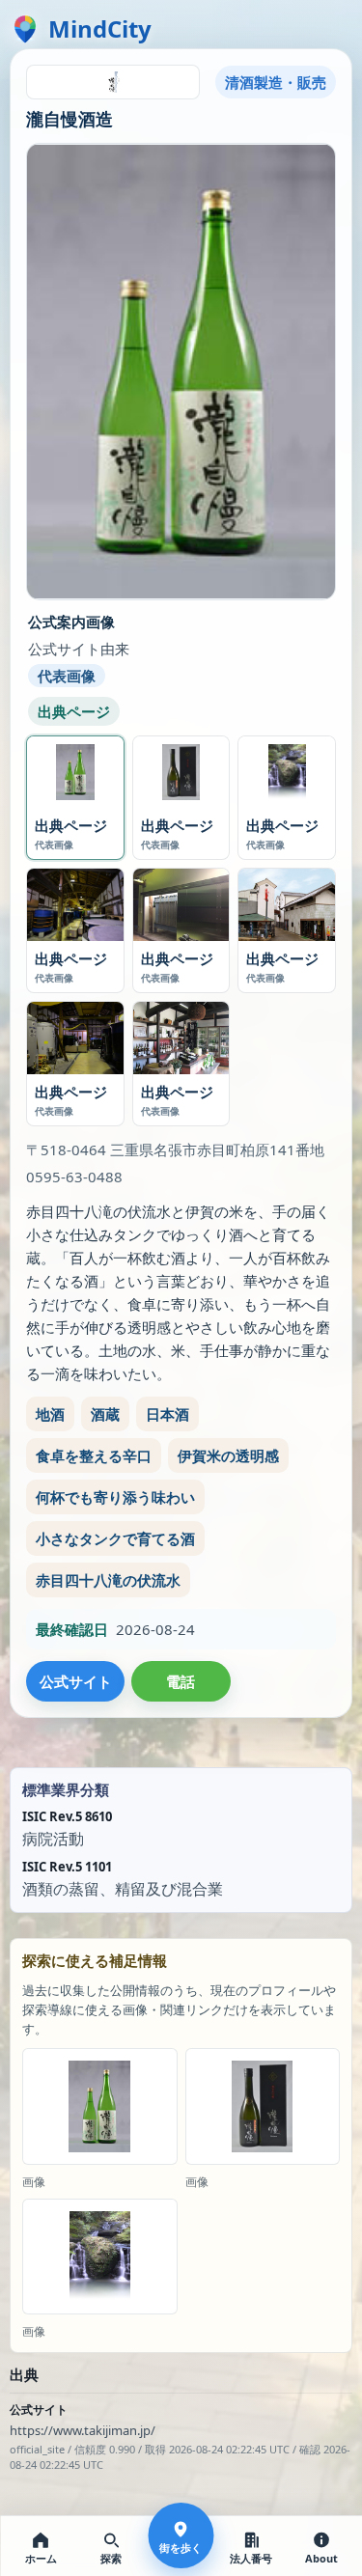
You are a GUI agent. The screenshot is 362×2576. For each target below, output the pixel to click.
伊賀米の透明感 (228, 1455)
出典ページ (74, 711)
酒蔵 (105, 1414)
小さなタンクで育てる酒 (115, 1538)
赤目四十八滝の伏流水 (108, 1580)
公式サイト (76, 1681)
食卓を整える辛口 (94, 1455)
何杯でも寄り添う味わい (115, 1497)
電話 (181, 1681)
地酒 (50, 1414)
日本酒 (167, 1414)
